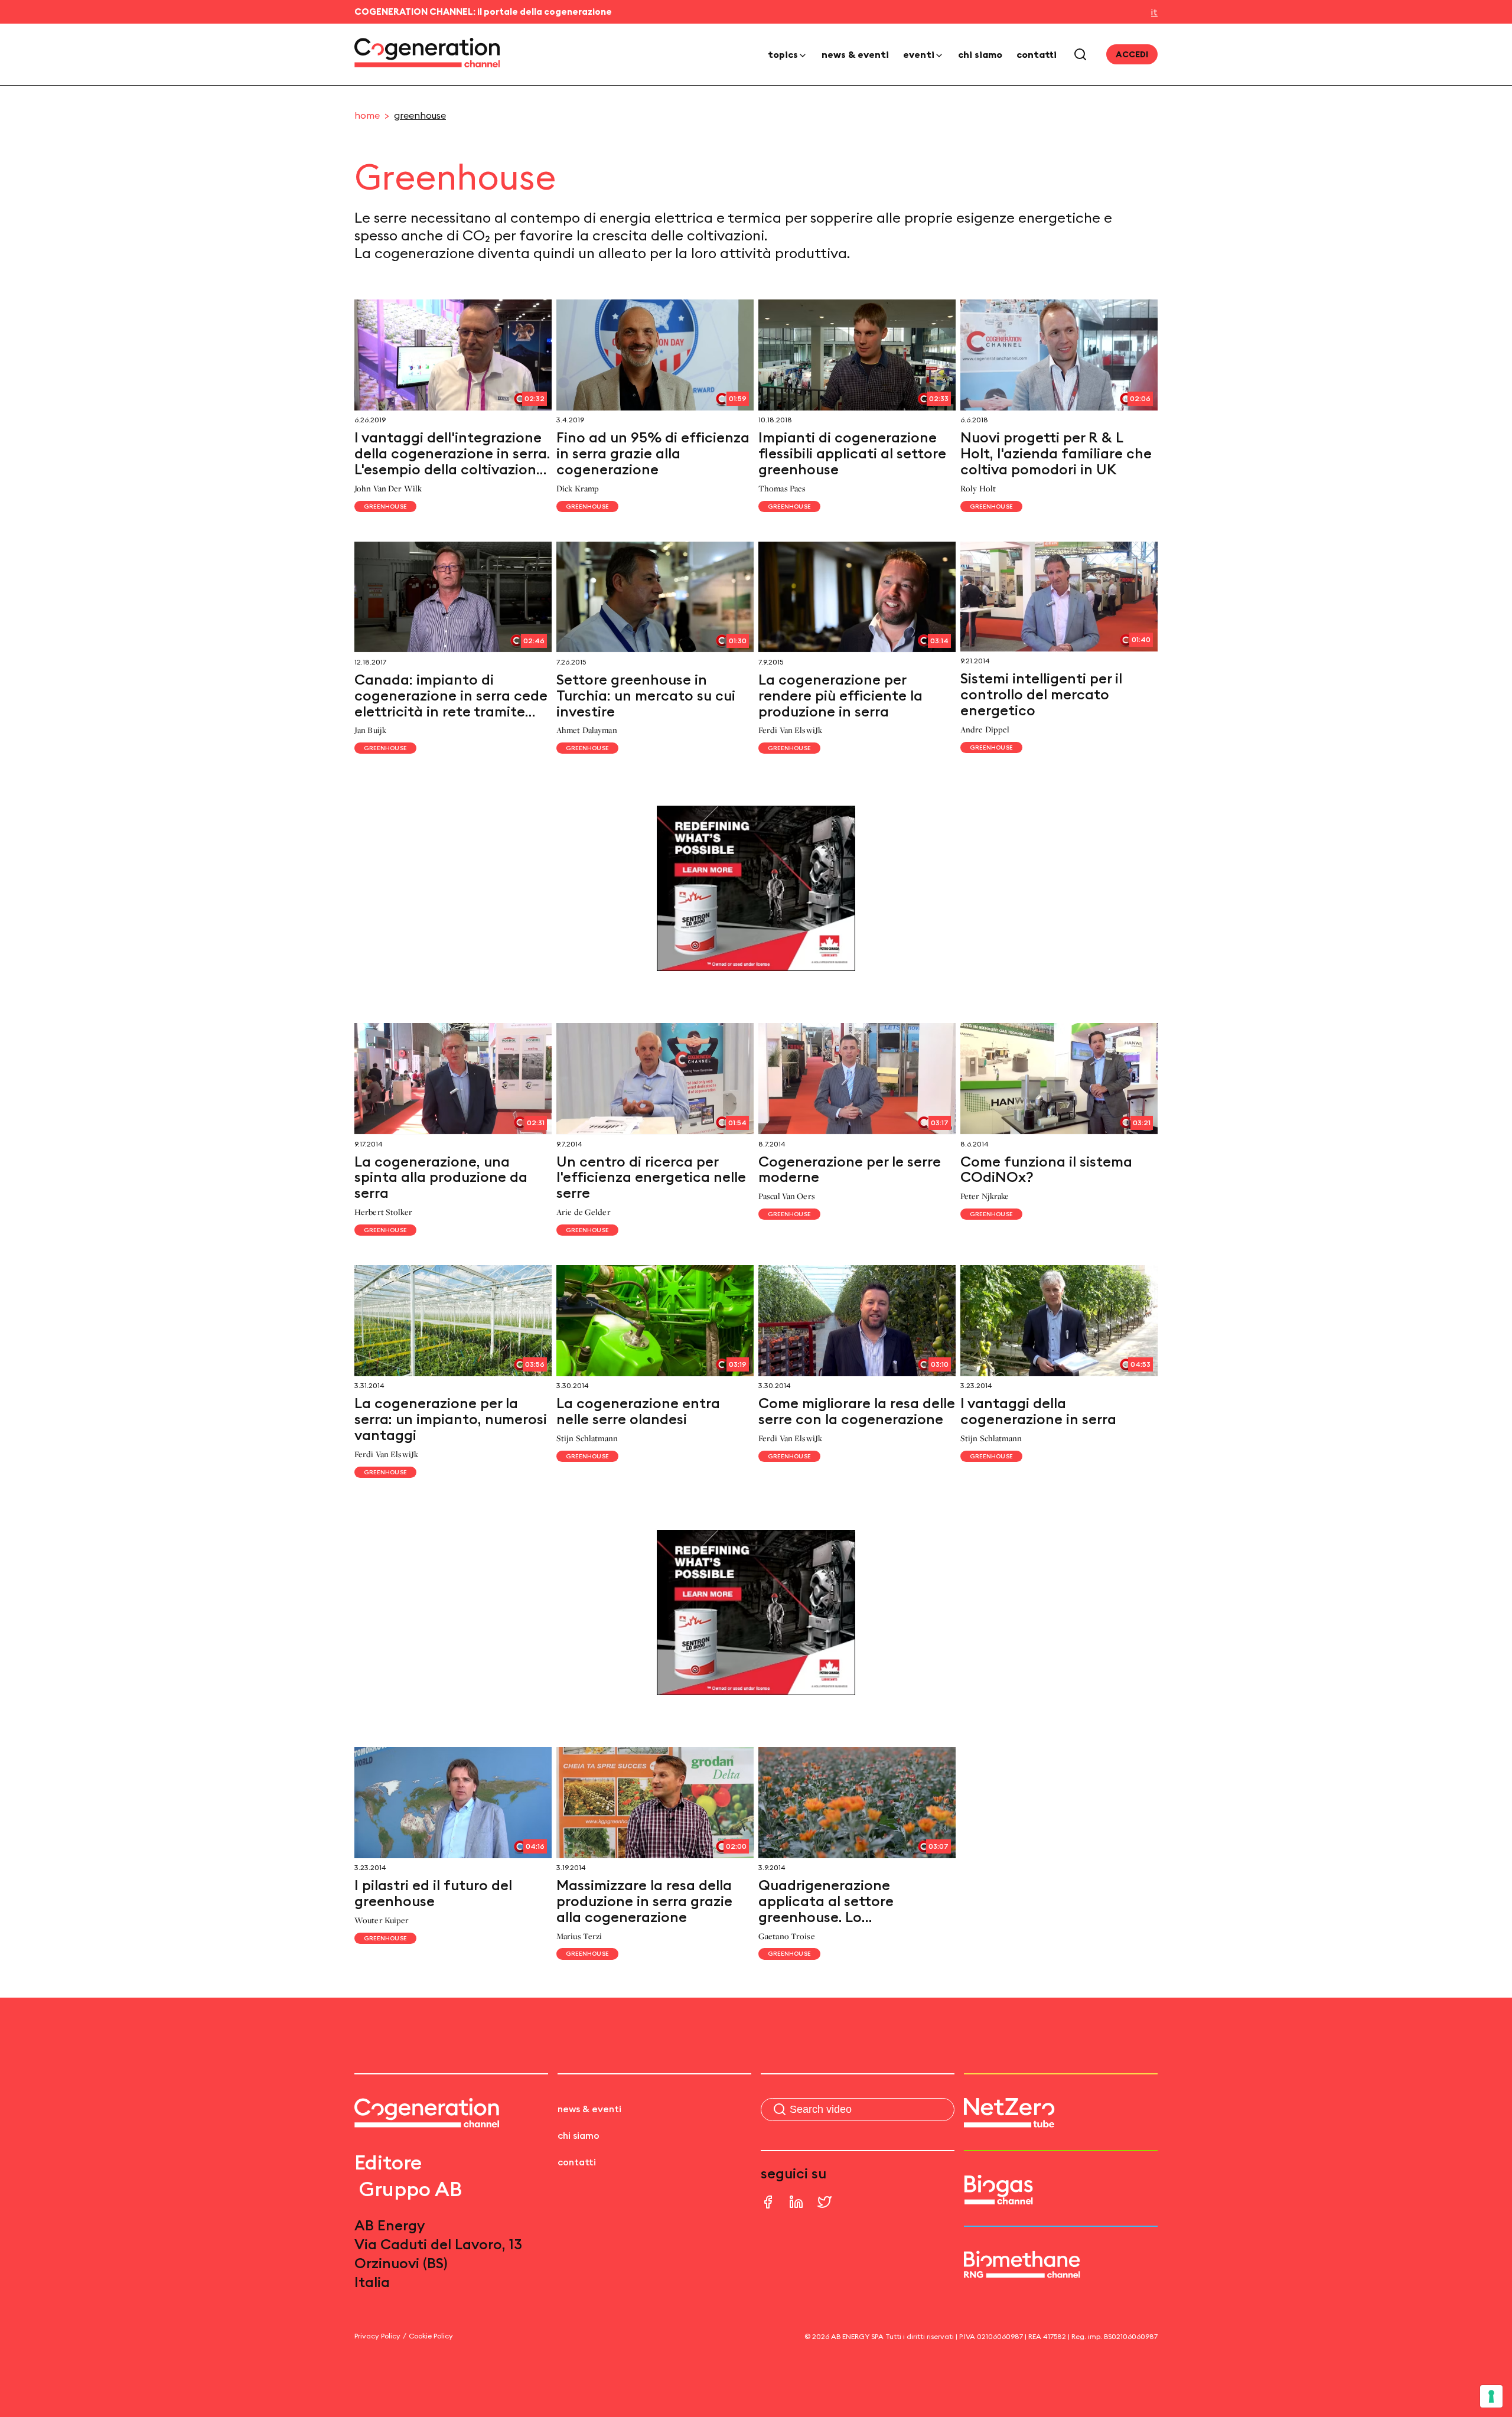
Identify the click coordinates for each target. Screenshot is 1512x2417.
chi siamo (980, 54)
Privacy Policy (377, 2336)
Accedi (1132, 54)
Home (367, 115)
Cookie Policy (431, 2336)
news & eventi (855, 54)
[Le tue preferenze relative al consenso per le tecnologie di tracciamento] (1491, 2396)
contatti (1037, 54)
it (1154, 12)
